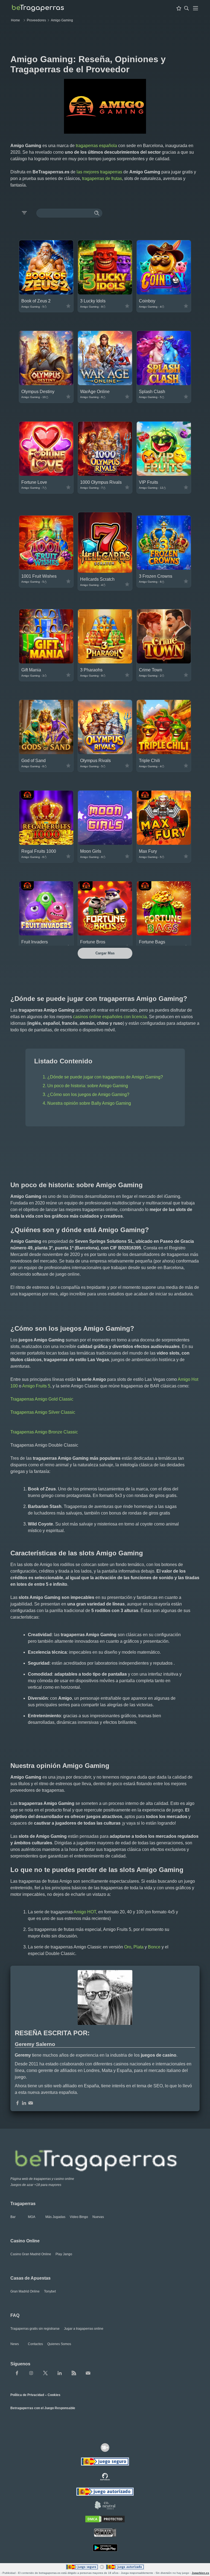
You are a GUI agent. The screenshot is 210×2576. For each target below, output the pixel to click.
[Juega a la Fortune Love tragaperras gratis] (46, 474)
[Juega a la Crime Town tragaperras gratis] (164, 662)
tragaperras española (96, 146)
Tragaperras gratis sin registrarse (35, 2329)
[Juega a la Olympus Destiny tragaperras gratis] (46, 384)
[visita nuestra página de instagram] (31, 2373)
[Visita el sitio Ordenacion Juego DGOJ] (105, 2492)
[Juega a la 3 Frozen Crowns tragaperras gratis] (164, 568)
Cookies (54, 2395)
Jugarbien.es (200, 2573)
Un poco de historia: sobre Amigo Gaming (88, 1086)
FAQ (15, 2315)
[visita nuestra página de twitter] (45, 2373)
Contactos (35, 2344)
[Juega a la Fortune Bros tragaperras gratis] (105, 934)
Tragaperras (23, 2204)
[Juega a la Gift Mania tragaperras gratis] (46, 662)
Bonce (154, 1947)
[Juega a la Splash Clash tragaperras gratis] (164, 384)
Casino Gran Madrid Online (31, 2254)
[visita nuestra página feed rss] (74, 2373)
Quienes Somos (59, 2344)
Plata (138, 1947)
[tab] (196, 8)
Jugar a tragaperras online (84, 2329)
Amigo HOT (85, 1912)
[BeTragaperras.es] (105, 2159)
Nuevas (98, 2217)
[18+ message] (105, 2477)
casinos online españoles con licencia (110, 1017)
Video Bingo (79, 2217)
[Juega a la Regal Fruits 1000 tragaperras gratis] (46, 843)
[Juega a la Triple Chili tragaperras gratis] (164, 753)
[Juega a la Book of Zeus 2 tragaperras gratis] (46, 293)
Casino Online (25, 2241)
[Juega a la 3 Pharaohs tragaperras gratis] (105, 662)
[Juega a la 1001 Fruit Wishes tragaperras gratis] (46, 568)
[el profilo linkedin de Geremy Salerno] (24, 2103)
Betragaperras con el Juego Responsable (43, 2408)
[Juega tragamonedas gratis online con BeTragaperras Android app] (105, 2548)
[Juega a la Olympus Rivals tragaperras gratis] (105, 753)
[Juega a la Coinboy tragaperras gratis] (164, 293)
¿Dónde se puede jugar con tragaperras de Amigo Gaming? (105, 1077)
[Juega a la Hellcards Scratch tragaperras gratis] (105, 571)
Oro (128, 1947)
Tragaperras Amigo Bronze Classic (44, 1432)
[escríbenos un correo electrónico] (31, 2103)
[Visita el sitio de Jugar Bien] (105, 2462)
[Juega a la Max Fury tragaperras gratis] (164, 843)
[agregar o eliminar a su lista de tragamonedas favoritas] (68, 306)
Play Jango (64, 2254)
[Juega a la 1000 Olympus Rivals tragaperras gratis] (105, 474)
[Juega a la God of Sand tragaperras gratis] (46, 753)
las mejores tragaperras (99, 172)
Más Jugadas (55, 2217)
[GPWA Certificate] (105, 2533)
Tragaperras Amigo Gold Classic (42, 1399)
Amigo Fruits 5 (36, 1386)
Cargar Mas (105, 953)
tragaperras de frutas (102, 178)
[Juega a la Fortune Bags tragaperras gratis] (164, 934)
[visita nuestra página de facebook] (17, 2373)
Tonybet (50, 2291)
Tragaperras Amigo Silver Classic (43, 1412)
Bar (13, 2217)
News (15, 2344)
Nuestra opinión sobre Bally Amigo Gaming (89, 1103)
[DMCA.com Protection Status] (105, 2520)
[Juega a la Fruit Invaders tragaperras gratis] (46, 934)
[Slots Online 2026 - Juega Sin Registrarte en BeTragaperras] (38, 8)
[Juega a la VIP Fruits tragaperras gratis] (164, 474)
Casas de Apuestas (30, 2278)
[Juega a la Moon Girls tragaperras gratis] (105, 843)
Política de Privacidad (27, 2395)
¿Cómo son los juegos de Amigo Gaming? (88, 1094)
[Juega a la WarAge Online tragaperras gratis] (105, 384)
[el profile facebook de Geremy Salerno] (17, 2103)
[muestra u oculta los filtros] (24, 213)
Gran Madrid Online (25, 2291)
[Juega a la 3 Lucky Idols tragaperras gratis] (105, 293)
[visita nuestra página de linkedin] (60, 2373)
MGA (32, 2217)
